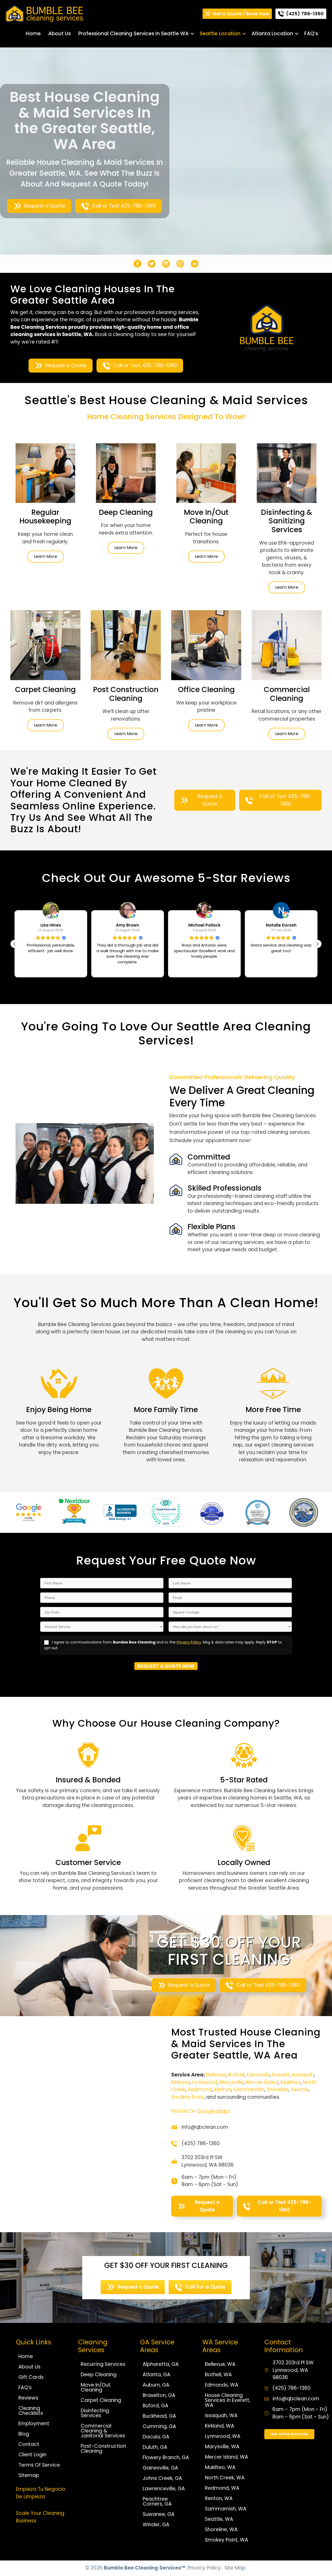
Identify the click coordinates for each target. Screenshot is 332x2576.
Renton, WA (219, 2498)
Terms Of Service (39, 2465)
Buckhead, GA (159, 2416)
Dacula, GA (156, 2437)
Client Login (32, 2455)
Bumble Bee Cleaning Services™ (145, 2568)
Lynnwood (205, 2082)
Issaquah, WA (221, 2415)
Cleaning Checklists (31, 2411)
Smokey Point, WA (227, 2540)
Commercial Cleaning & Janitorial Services (103, 2431)
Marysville (231, 2082)
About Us (60, 34)
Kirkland (181, 2082)
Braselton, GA (159, 2395)
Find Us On (201, 2111)
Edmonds (258, 2075)
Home (33, 34)
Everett (281, 2075)
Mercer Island (262, 2082)
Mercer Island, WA (227, 2457)
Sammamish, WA (226, 2509)
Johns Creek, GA (162, 2478)
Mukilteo (291, 2082)
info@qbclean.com (205, 2127)
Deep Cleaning (99, 2375)
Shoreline (278, 2090)
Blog (24, 2434)
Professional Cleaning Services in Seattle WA (133, 34)
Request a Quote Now (166, 1666)
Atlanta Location (272, 34)
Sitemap (29, 2475)
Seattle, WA (219, 2519)
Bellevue (216, 2075)
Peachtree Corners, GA (157, 2501)
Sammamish (249, 2090)
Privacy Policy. (205, 2568)
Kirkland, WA (220, 2426)
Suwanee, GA (159, 2514)
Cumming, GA (159, 2426)
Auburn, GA (156, 2385)
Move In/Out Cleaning (96, 2387)
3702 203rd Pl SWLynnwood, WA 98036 (208, 2161)
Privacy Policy (189, 1642)
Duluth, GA (155, 2447)
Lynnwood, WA (223, 2436)
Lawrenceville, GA (164, 2489)
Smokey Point (188, 2097)
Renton (223, 2090)
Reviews (28, 2398)
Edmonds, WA (222, 2385)
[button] (192, 34)
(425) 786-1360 (201, 2143)
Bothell (236, 2075)
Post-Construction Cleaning (103, 2449)
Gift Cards (31, 2377)
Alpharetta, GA (161, 2364)
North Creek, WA (225, 2478)
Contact (29, 2444)
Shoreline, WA (221, 2529)
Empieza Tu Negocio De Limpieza (41, 2493)
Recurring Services (103, 2364)
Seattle (300, 2090)
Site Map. (236, 2568)
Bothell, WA (218, 2375)
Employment (34, 2424)
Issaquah (303, 2075)
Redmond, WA (222, 2488)
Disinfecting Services (95, 2413)
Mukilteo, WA (220, 2467)
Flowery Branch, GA (166, 2457)
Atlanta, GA (157, 2375)
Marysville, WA (222, 2447)
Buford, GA (155, 2406)
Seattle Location (220, 34)
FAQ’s (311, 34)
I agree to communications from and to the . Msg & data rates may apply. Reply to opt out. (163, 1645)
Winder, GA (156, 2525)
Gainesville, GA (160, 2468)
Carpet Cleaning (101, 2400)
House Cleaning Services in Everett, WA (228, 2400)
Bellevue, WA (220, 2364)
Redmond (200, 2090)
